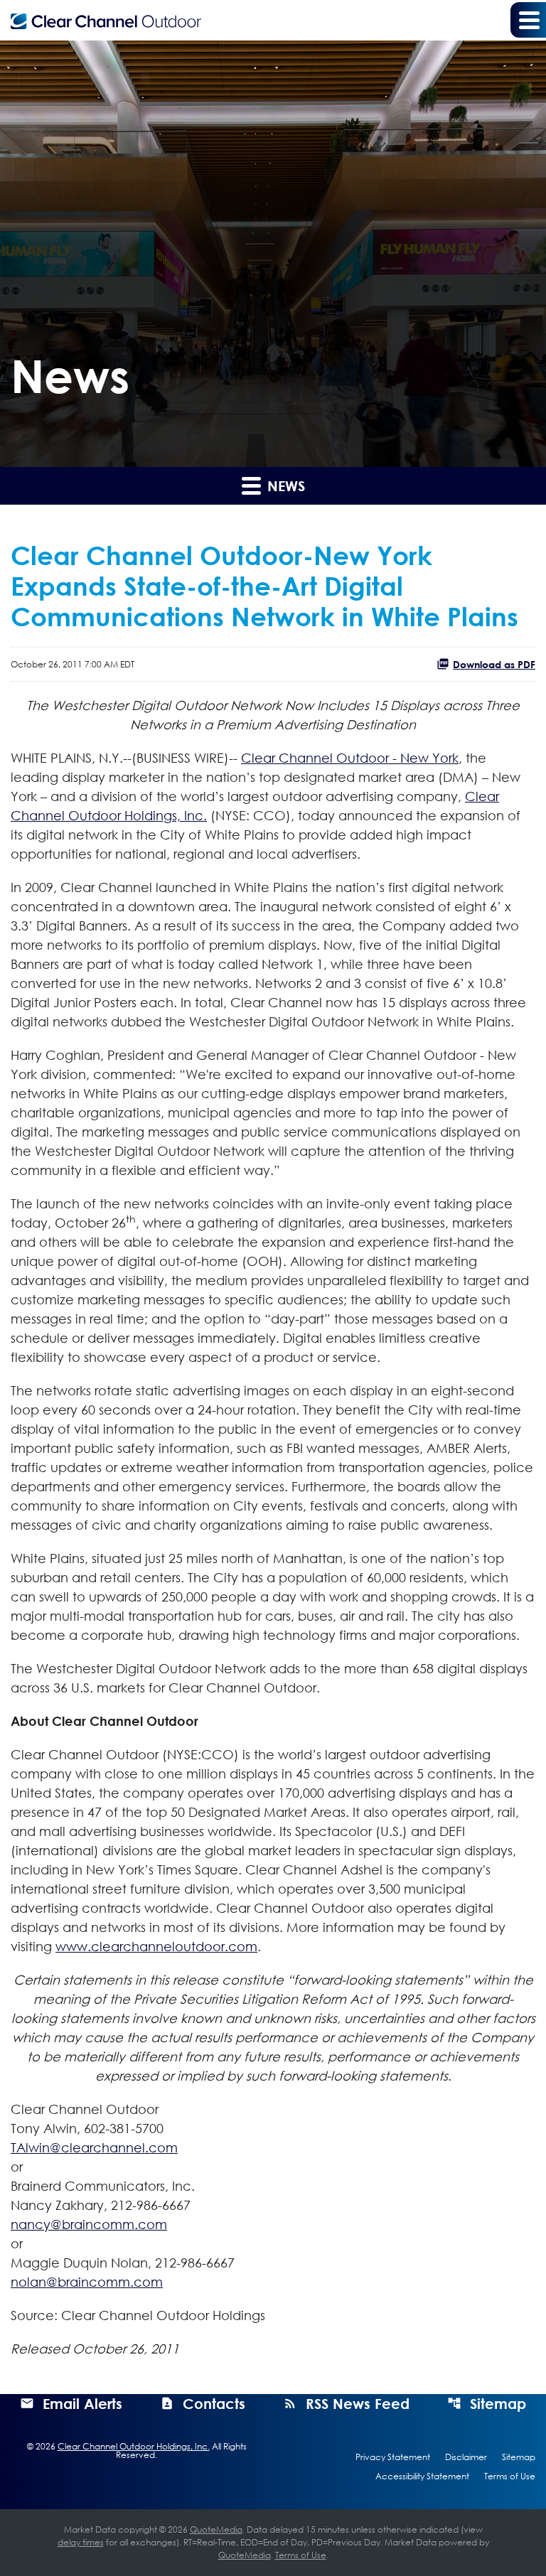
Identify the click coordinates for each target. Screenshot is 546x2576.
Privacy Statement (393, 2457)
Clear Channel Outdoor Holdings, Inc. (134, 2446)
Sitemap (498, 2403)
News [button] (284, 485)
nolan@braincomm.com (87, 2282)
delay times (81, 2542)
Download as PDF (494, 664)
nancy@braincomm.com (89, 2224)
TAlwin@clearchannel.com (94, 2147)
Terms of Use (510, 2476)
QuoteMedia (216, 2529)
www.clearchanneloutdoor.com (156, 1946)
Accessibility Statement (422, 2476)
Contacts (214, 2403)
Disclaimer (466, 2457)
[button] (528, 20)
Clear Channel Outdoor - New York (350, 758)
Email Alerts (82, 2403)
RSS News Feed (358, 2403)
